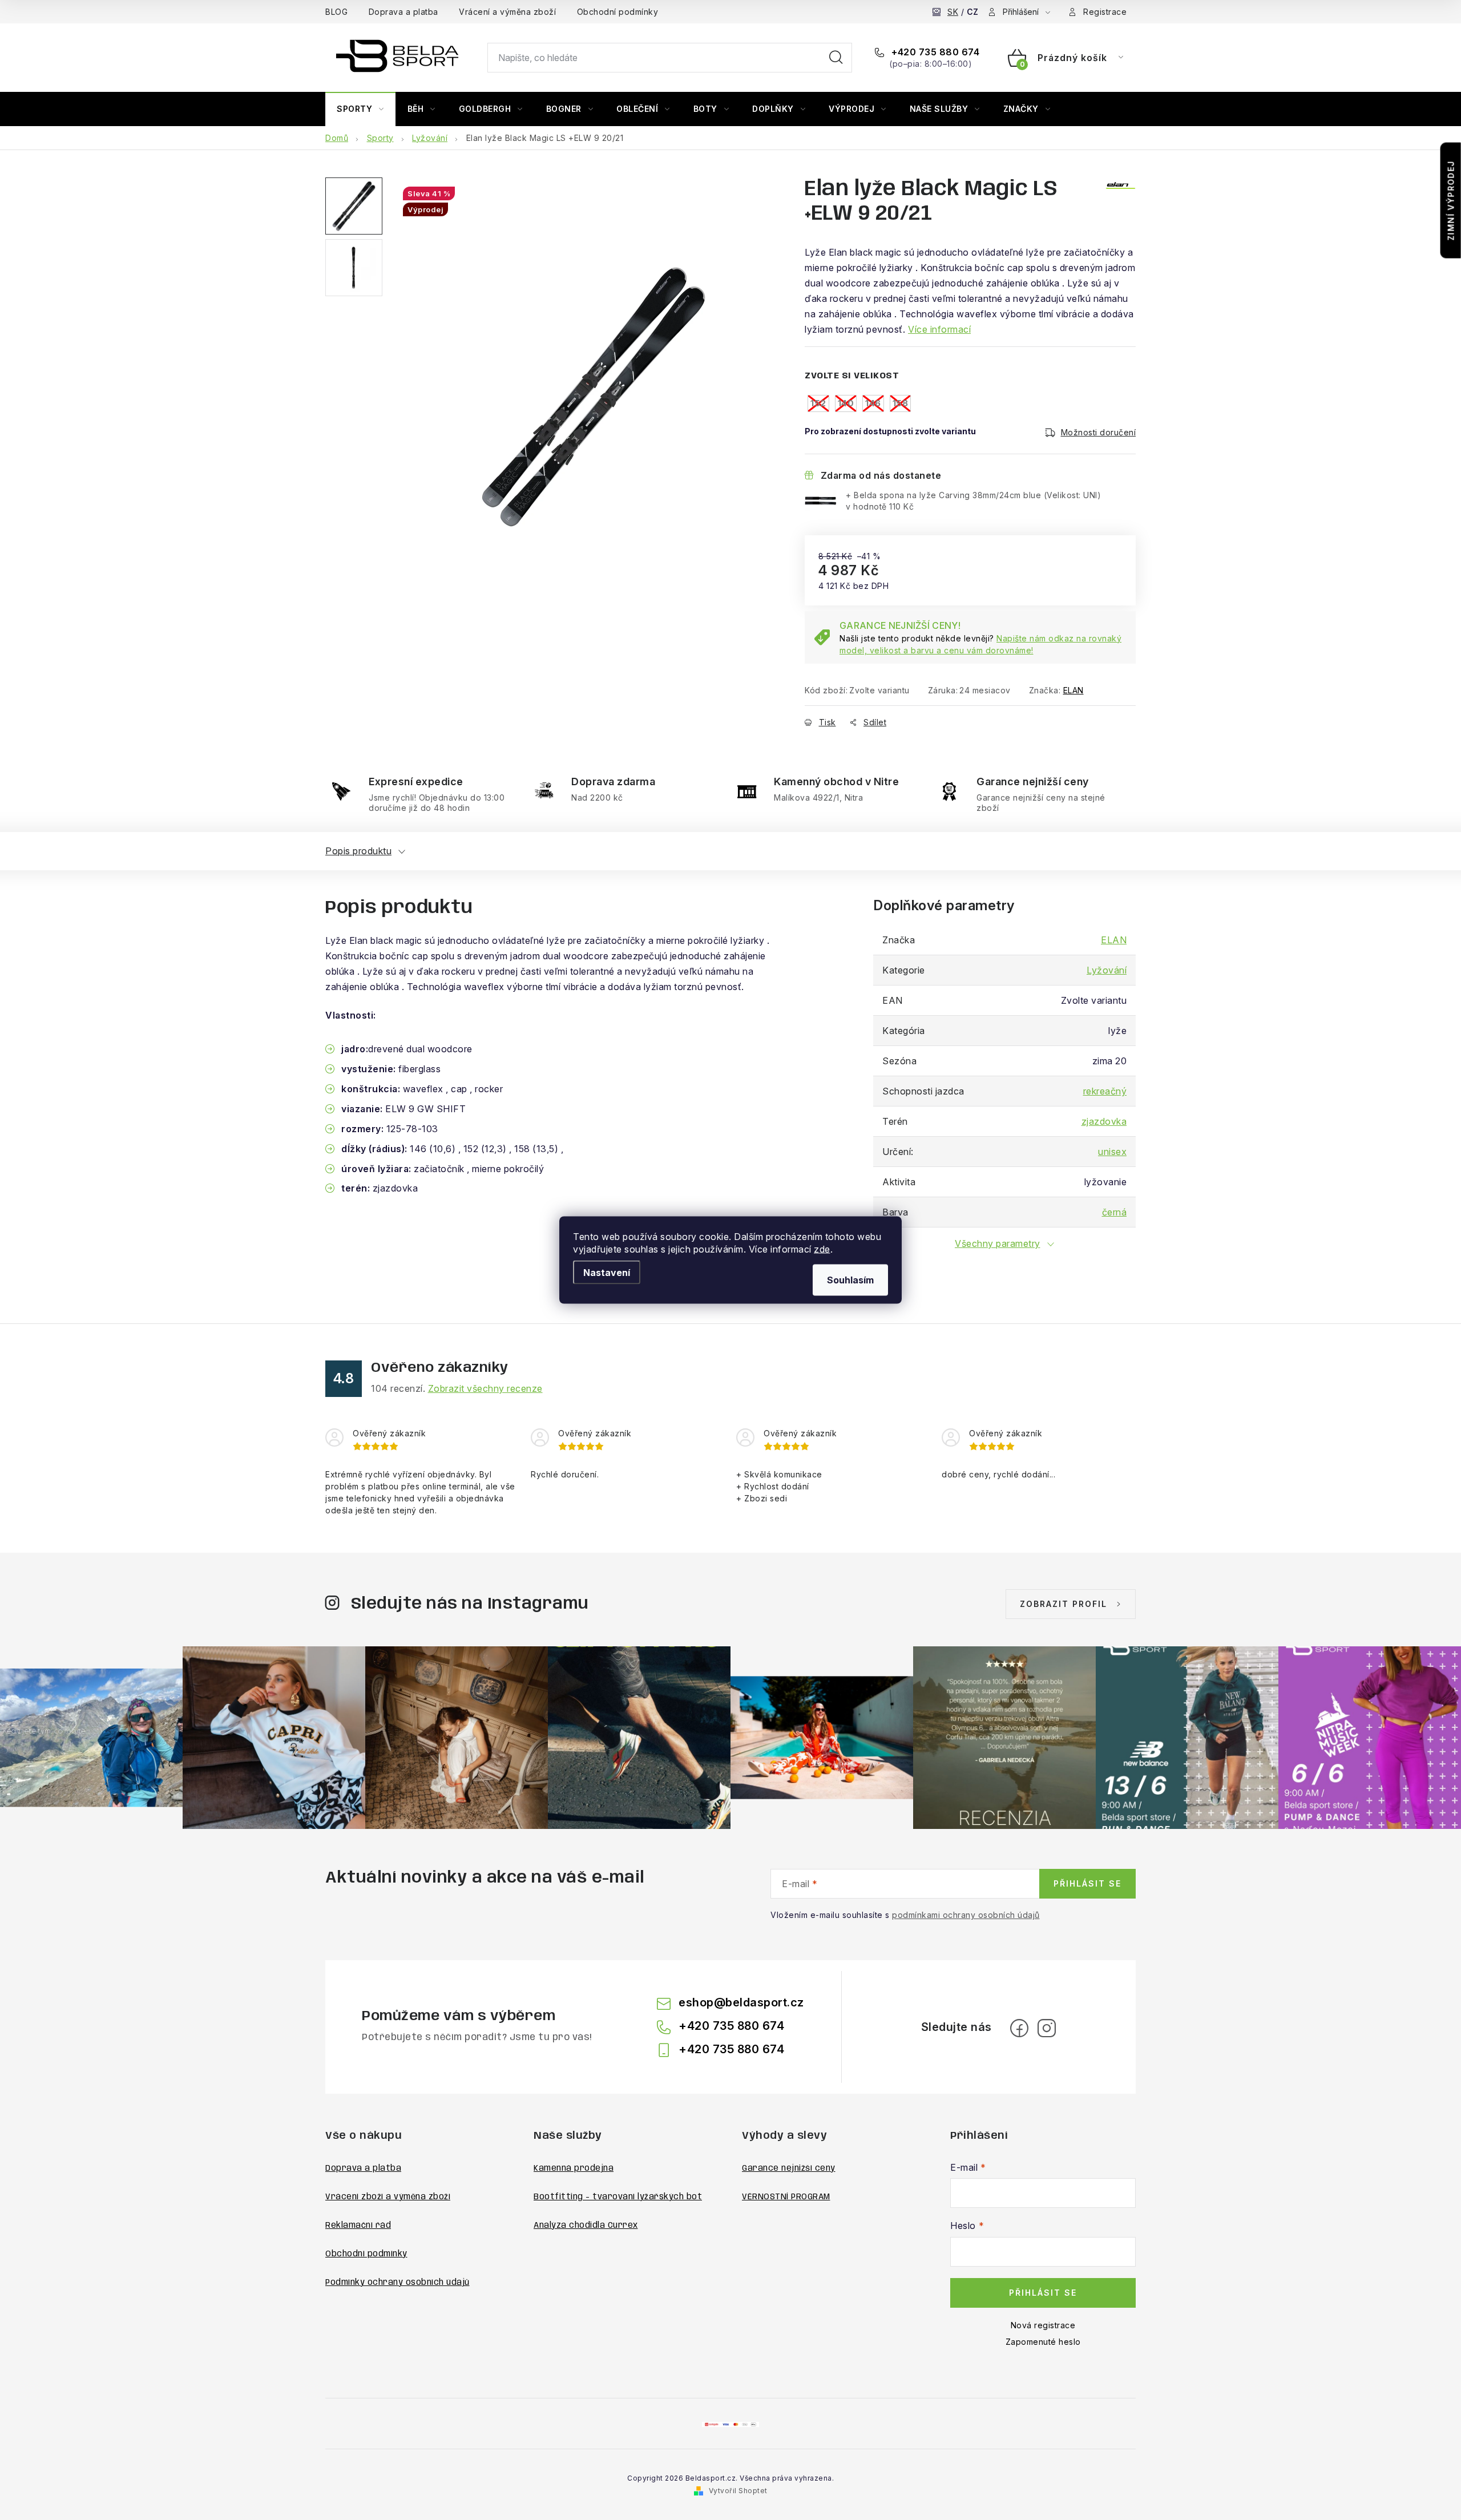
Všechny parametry (998, 1243)
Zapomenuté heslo (1043, 2342)
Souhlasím (850, 1280)
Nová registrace (1043, 2325)
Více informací (939, 329)
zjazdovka (1104, 1121)
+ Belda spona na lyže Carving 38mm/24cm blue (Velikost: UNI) (973, 501)
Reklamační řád (358, 2226)
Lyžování (1107, 970)
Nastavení (607, 1273)
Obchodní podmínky (618, 12)
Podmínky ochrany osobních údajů (397, 2283)
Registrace (1105, 12)
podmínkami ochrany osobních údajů (966, 1915)
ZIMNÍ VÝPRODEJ (1451, 201)
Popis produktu (358, 851)
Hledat (836, 58)
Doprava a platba (403, 12)
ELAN (1073, 690)
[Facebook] (1019, 2028)
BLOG (336, 12)
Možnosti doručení (1099, 432)
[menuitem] (360, 109)
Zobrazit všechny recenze (485, 1388)
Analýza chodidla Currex (586, 2226)
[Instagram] (1047, 2028)
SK (953, 12)
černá (1115, 1212)
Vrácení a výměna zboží (507, 12)
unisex (1112, 1152)
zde (822, 1249)
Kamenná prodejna (574, 2168)
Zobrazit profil (1064, 1604)
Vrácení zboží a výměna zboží (388, 2197)
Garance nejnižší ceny (789, 2168)
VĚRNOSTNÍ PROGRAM (786, 2197)
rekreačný (1105, 1091)
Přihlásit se (1087, 1883)
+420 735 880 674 (934, 52)
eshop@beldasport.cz (741, 2002)
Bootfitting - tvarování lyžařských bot (618, 2197)
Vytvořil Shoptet (738, 2491)
